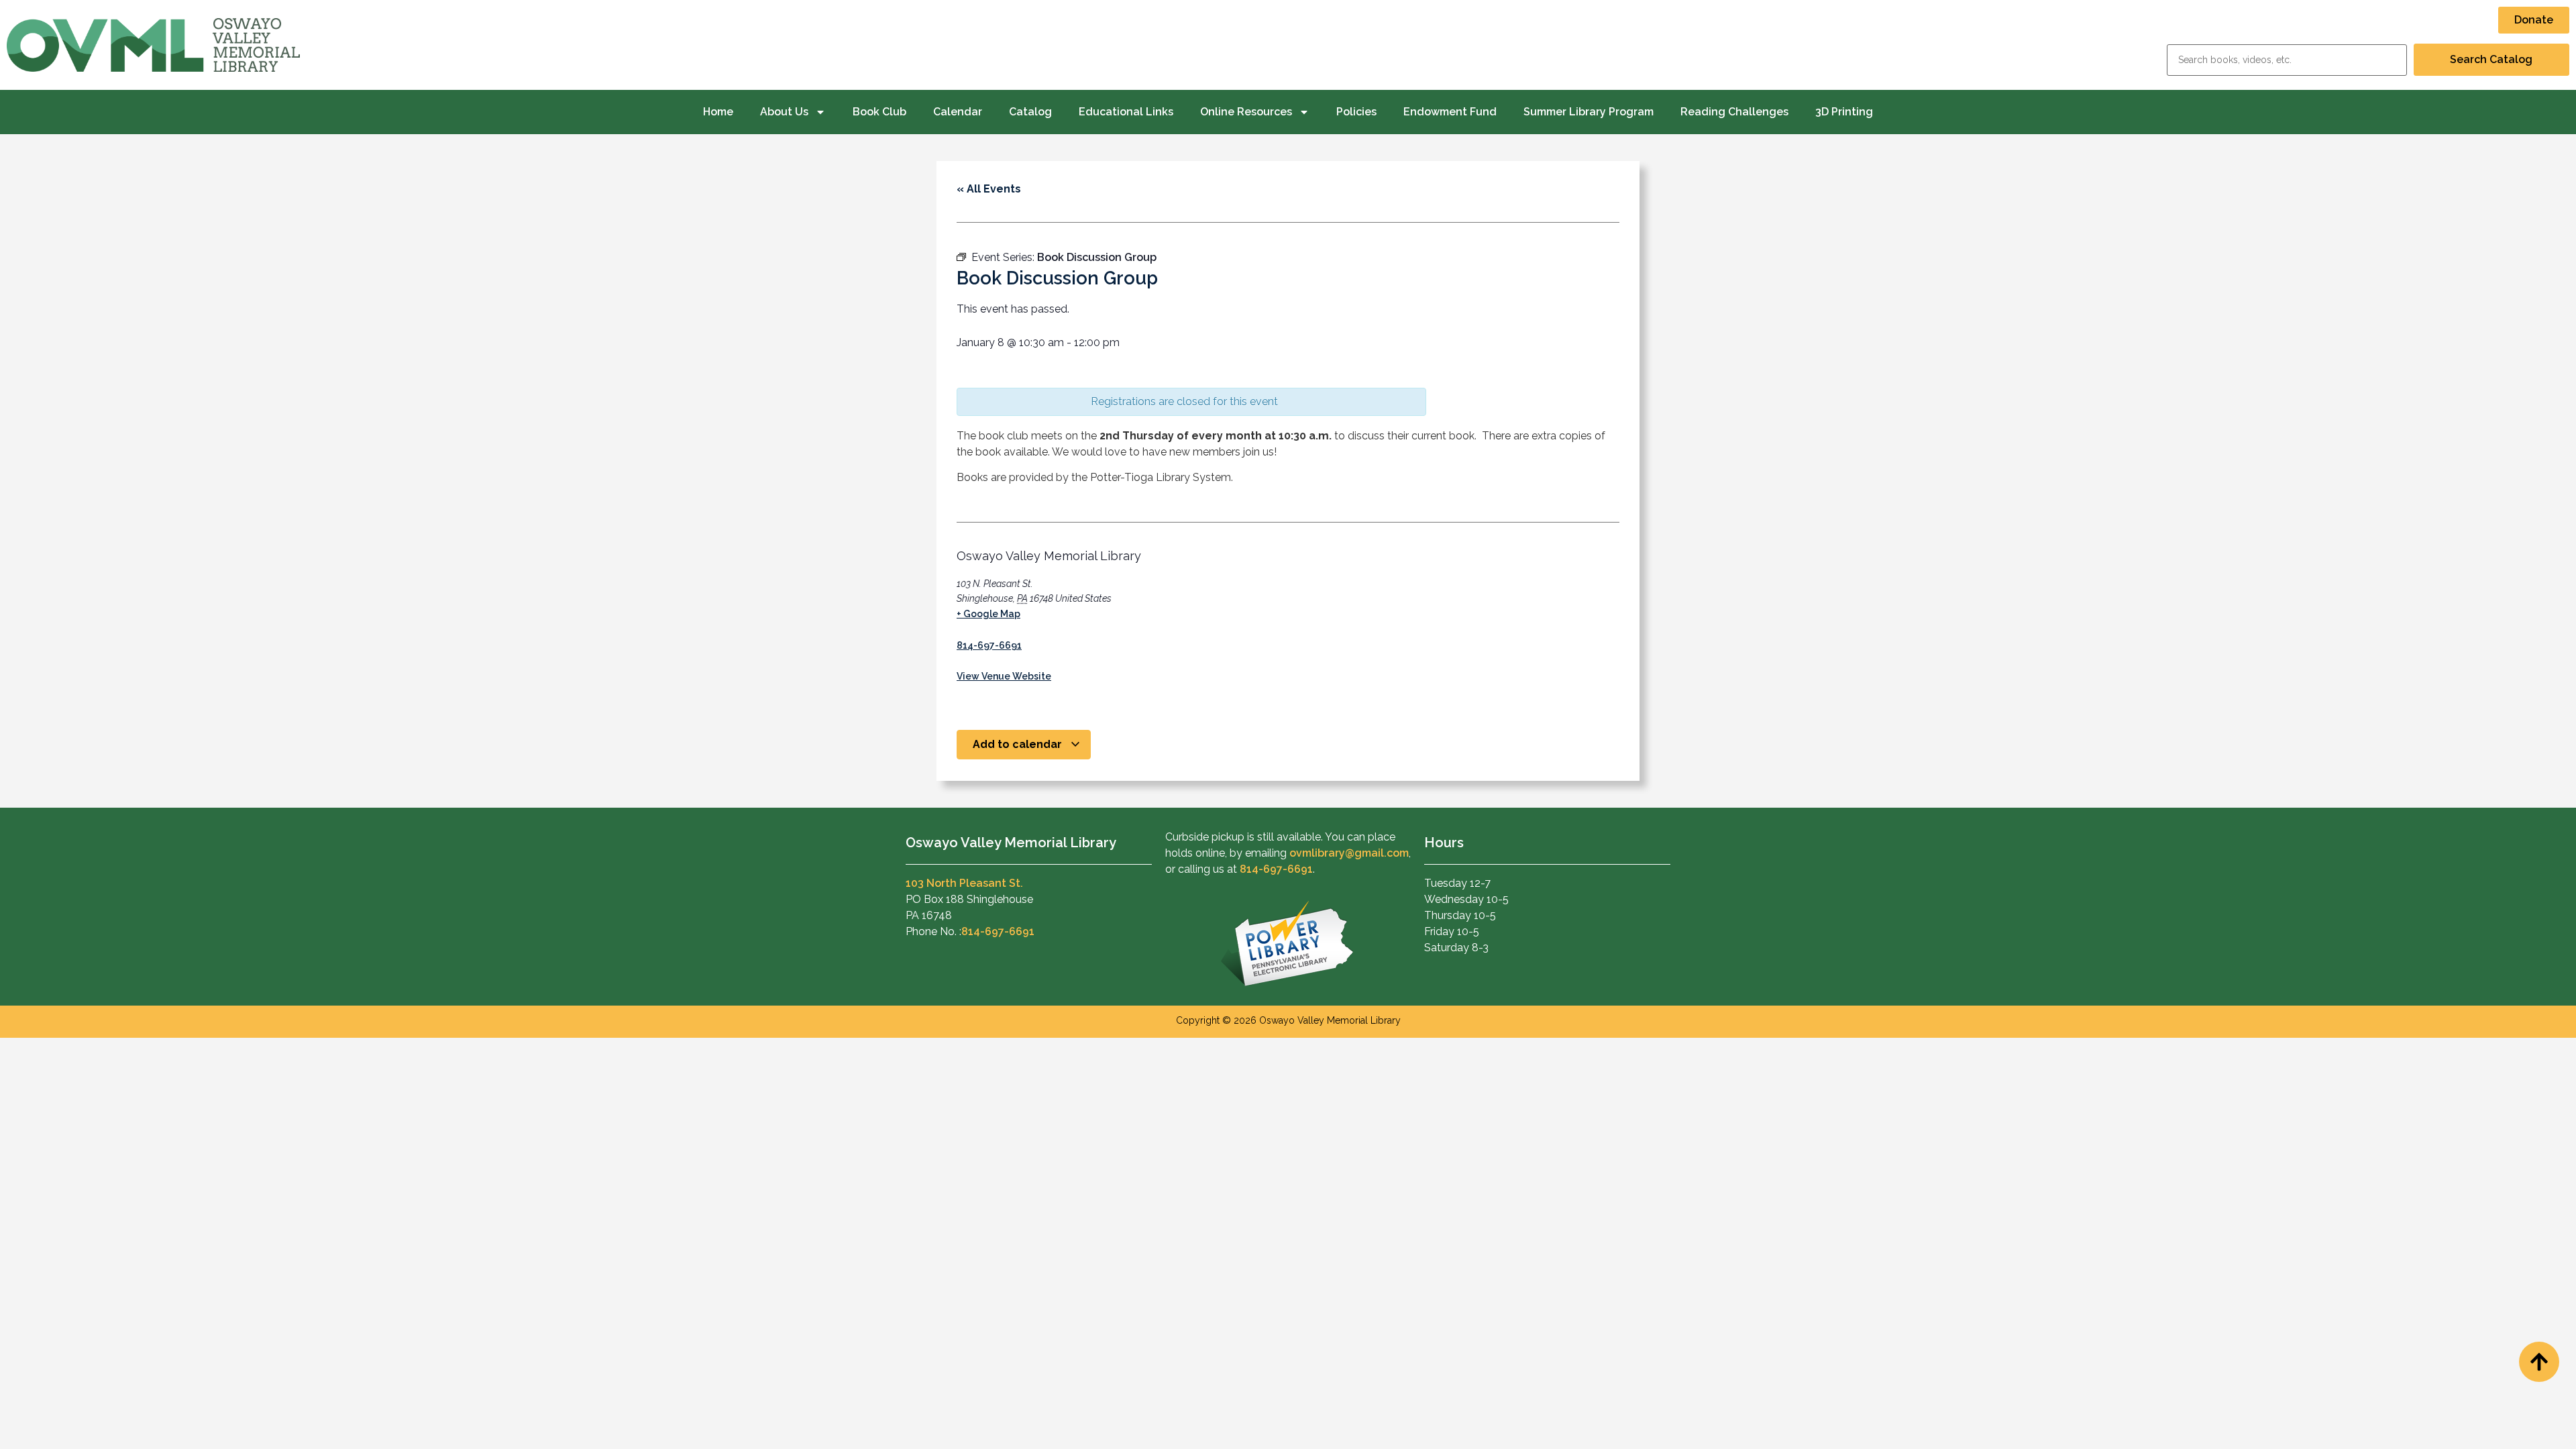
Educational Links (1126, 112)
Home (718, 112)
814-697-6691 (989, 645)
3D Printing (1844, 112)
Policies (1356, 112)
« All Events (989, 189)
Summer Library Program (1589, 112)
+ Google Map (988, 614)
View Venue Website (1004, 676)
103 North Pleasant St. (964, 883)
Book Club (879, 112)
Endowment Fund (1450, 112)
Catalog (1030, 112)
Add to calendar (1019, 744)
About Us (784, 112)
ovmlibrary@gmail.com (1349, 853)
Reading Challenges (1734, 112)
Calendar (958, 112)
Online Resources (1246, 112)
